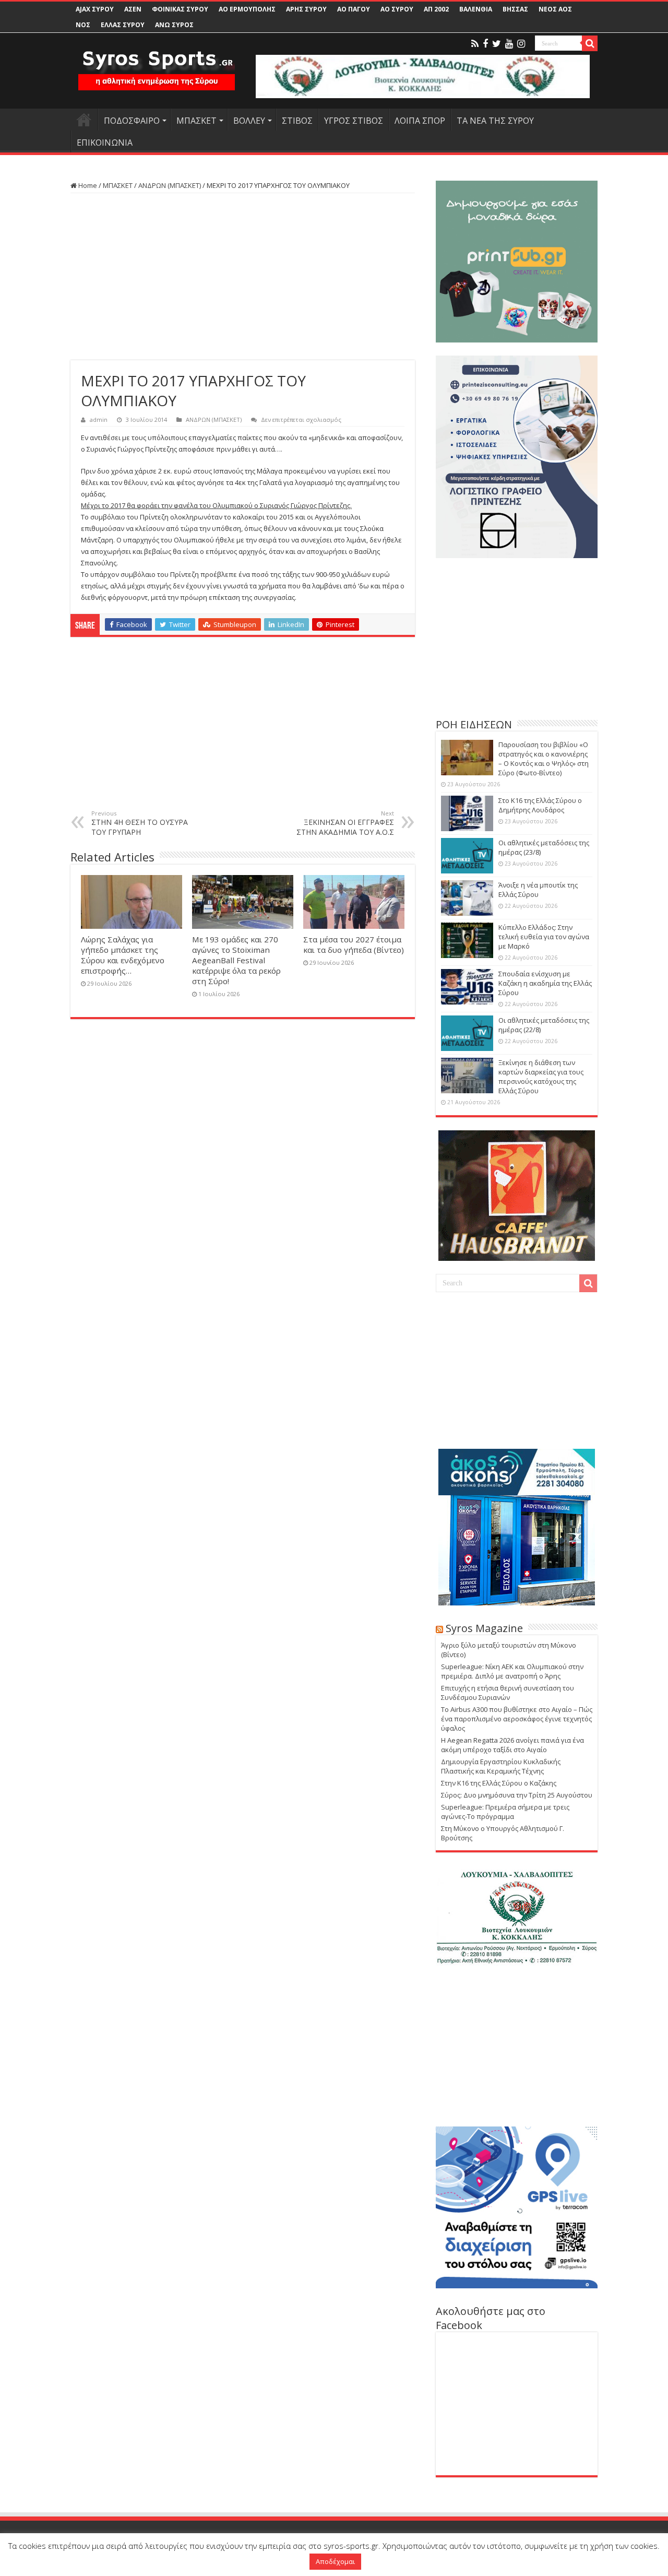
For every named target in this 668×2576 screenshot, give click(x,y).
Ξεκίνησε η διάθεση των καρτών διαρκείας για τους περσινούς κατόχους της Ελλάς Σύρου (541, 1077)
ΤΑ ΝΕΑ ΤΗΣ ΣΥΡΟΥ (495, 121)
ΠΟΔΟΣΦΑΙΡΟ (132, 121)
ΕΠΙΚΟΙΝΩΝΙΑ (105, 143)
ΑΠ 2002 (436, 9)
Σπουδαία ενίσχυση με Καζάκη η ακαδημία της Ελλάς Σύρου (545, 983)
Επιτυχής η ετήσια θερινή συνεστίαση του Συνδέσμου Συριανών (508, 1693)
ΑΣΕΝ (133, 9)
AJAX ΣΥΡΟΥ (95, 9)
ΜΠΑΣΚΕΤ (196, 121)
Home (87, 185)
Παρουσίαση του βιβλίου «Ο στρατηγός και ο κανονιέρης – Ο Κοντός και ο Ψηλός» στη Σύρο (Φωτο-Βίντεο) (544, 759)
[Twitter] (497, 44)
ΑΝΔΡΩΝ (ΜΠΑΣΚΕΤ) (170, 185)
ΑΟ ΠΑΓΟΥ (354, 9)
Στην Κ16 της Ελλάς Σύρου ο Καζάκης (499, 1783)
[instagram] (521, 44)
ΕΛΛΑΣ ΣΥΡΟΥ (123, 25)
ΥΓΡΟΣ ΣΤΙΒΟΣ (354, 121)
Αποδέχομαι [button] (335, 2561)
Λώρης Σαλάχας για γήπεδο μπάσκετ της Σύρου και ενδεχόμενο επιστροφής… (123, 955)
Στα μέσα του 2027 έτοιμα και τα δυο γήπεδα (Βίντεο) (354, 944)
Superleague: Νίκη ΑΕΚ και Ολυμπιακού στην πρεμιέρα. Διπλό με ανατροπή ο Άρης (512, 1671)
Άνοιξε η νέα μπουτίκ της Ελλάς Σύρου (538, 890)
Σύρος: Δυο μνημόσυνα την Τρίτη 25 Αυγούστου (517, 1795)
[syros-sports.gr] (157, 64)
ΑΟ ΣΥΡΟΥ (397, 9)
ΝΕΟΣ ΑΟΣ (555, 9)
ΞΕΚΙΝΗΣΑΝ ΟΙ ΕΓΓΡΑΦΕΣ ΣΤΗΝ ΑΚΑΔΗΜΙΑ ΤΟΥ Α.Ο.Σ (345, 823)
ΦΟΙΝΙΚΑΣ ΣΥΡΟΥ (180, 9)
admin (99, 420)
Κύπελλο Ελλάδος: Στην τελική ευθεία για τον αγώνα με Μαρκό (544, 937)
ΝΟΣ (83, 25)
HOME (84, 120)
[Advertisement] (243, 277)
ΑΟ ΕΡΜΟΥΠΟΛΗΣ (247, 9)
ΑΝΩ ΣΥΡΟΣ (174, 25)
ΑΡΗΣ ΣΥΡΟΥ (306, 9)
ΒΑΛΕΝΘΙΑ (476, 9)
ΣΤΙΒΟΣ (297, 121)
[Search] (590, 43)
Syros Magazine (484, 1628)
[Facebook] (485, 44)
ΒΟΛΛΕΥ (249, 121)
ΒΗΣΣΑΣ (515, 9)
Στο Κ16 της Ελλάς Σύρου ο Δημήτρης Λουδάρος (540, 805)
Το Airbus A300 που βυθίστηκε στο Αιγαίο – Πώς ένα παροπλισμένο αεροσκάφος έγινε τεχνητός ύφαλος (517, 1719)
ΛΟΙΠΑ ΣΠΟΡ (420, 121)
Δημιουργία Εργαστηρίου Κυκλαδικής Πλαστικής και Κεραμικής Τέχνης (501, 1766)
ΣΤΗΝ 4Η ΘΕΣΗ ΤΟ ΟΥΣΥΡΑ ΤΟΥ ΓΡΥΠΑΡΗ (140, 823)
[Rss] (475, 44)
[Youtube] (509, 44)
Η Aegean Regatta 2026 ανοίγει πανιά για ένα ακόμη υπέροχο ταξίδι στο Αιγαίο (512, 1745)
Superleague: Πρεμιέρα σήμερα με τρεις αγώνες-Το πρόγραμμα (505, 1812)
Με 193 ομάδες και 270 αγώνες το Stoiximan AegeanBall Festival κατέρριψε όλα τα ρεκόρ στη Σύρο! (236, 960)
